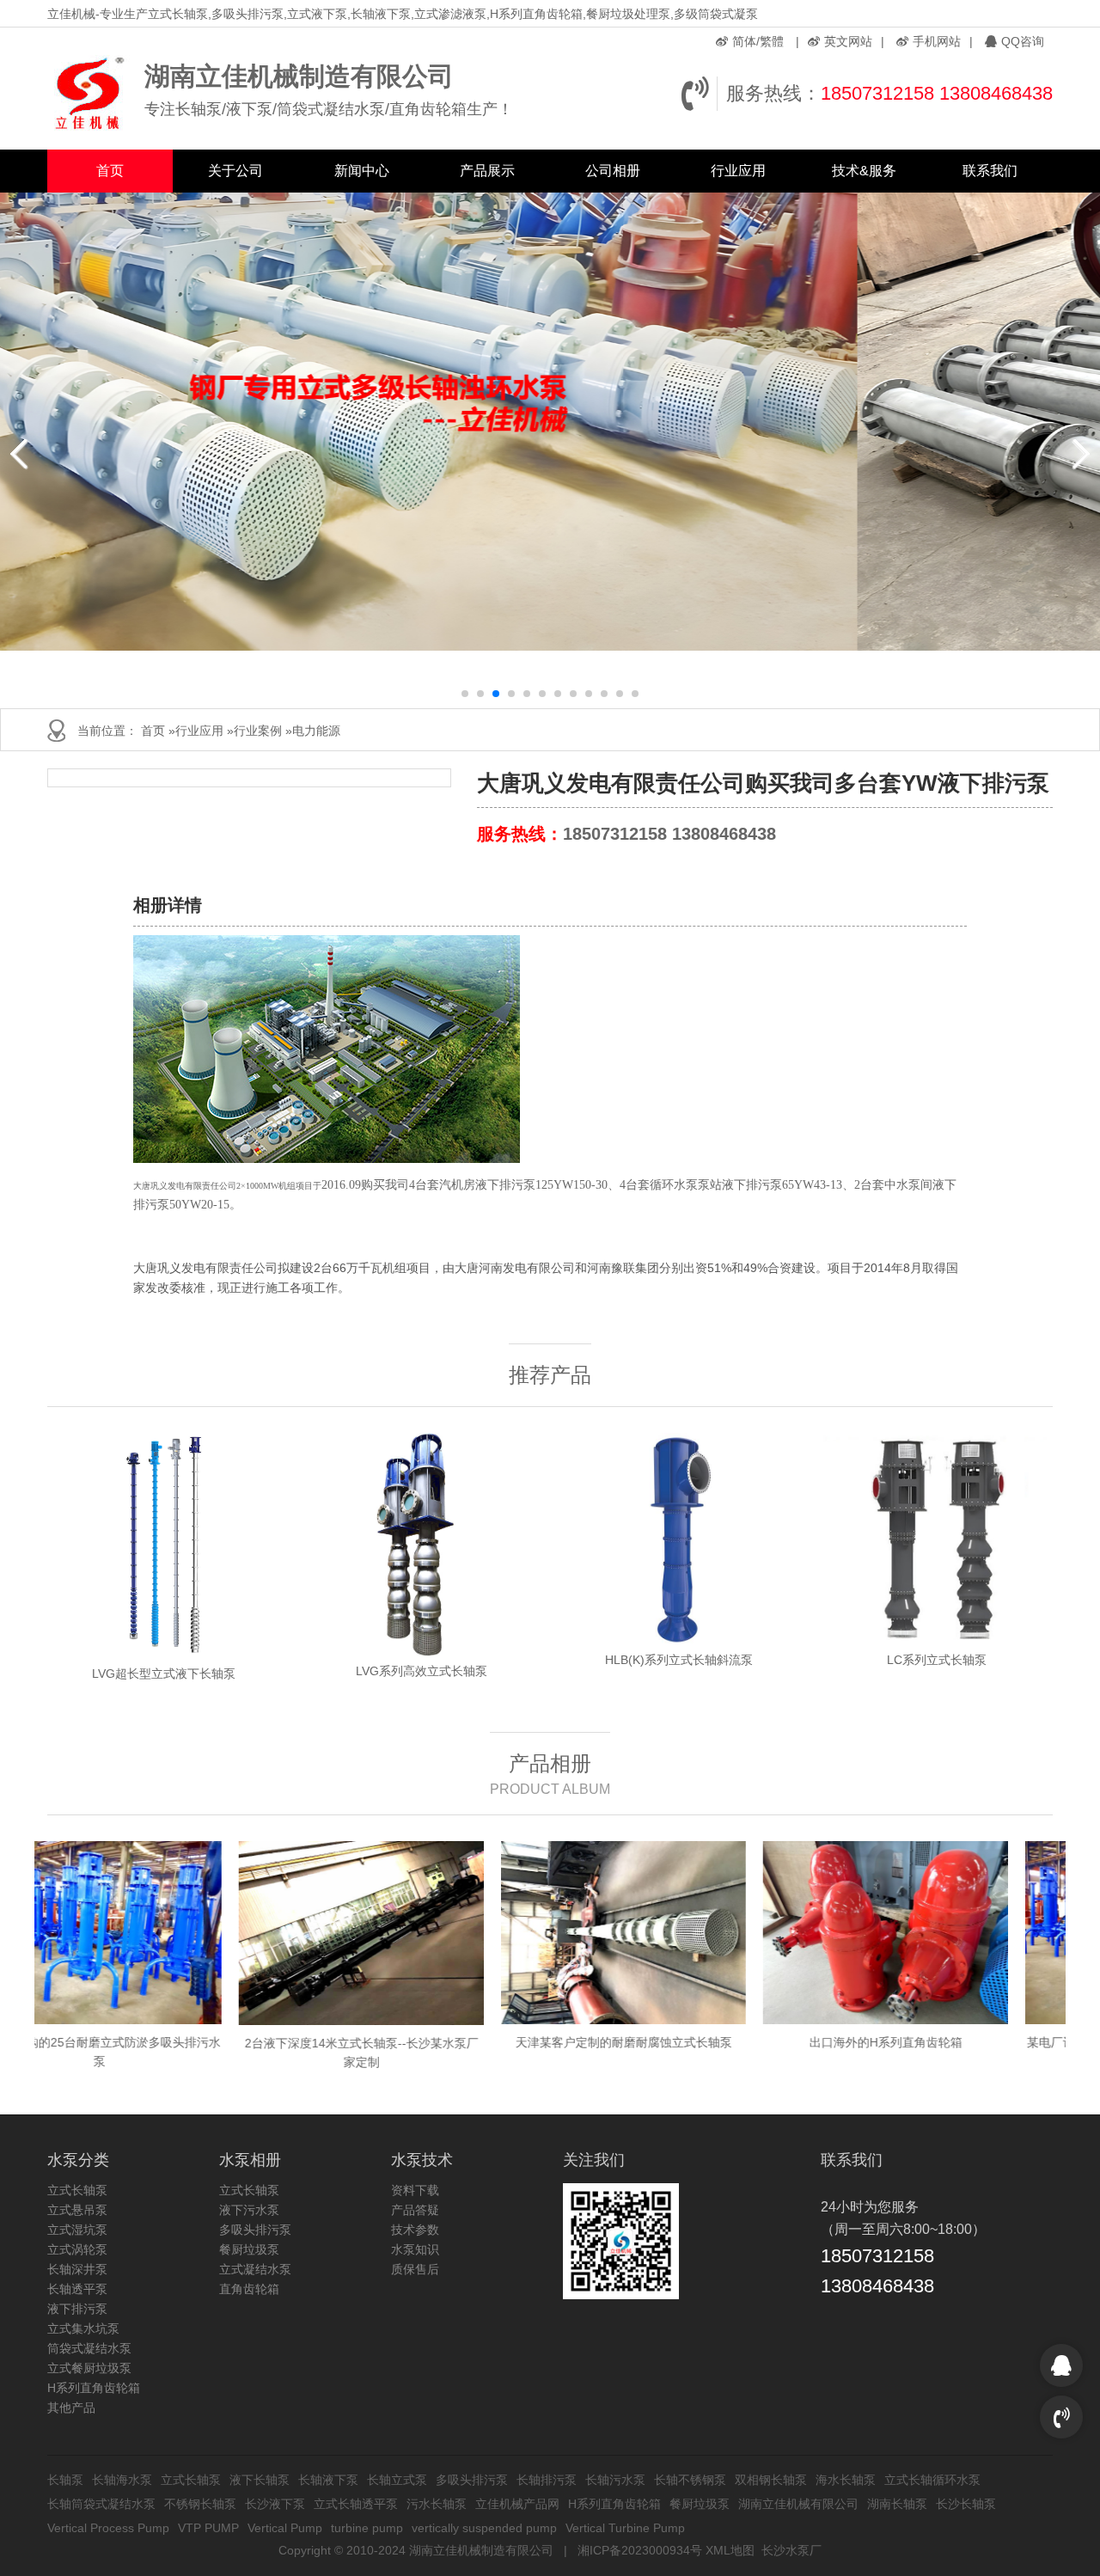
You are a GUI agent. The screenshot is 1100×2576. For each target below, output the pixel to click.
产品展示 (487, 171)
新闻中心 (362, 171)
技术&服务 (864, 171)
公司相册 (613, 171)
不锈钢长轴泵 (200, 2504)
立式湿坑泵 (77, 2230)
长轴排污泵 (547, 2480)
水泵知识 (415, 2249)
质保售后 (415, 2269)
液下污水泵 (249, 2210)
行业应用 (738, 171)
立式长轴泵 (77, 2190)
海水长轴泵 (846, 2480)
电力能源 (316, 731)
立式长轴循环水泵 (932, 2480)
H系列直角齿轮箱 (94, 2388)
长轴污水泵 (615, 2480)
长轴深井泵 (77, 2269)
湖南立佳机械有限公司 (798, 2504)
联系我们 (990, 171)
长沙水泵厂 (791, 2550)
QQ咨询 (1023, 41)
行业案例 (258, 731)
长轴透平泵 (77, 2289)
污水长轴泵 (437, 2504)
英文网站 (848, 41)
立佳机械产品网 (517, 2504)
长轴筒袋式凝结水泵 (101, 2504)
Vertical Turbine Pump (625, 2528)
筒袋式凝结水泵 (89, 2348)
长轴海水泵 (122, 2480)
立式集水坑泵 (83, 2328)
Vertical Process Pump (108, 2528)
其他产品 (71, 2408)
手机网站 (937, 41)
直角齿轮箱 (249, 2289)
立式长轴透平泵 (356, 2504)
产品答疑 (415, 2210)
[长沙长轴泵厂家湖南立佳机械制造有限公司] (92, 94)
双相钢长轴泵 (771, 2480)
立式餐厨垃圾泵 (89, 2368)
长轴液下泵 (328, 2480)
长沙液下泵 (275, 2504)
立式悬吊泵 (77, 2210)
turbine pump (367, 2528)
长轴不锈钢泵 (690, 2480)
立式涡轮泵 (77, 2249)
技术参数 (415, 2230)
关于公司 (235, 171)
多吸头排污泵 (255, 2230)
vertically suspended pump (484, 2528)
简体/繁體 (758, 41)
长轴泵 (65, 2480)
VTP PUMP (208, 2528)
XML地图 (730, 2550)
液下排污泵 (77, 2309)
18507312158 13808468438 (937, 93)
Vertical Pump (285, 2528)
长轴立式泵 (397, 2480)
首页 (110, 171)
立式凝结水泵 (255, 2269)
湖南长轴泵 (897, 2504)
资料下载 (415, 2190)
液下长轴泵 (260, 2480)
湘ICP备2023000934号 (640, 2550)
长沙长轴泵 (966, 2504)
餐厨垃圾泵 (249, 2249)
